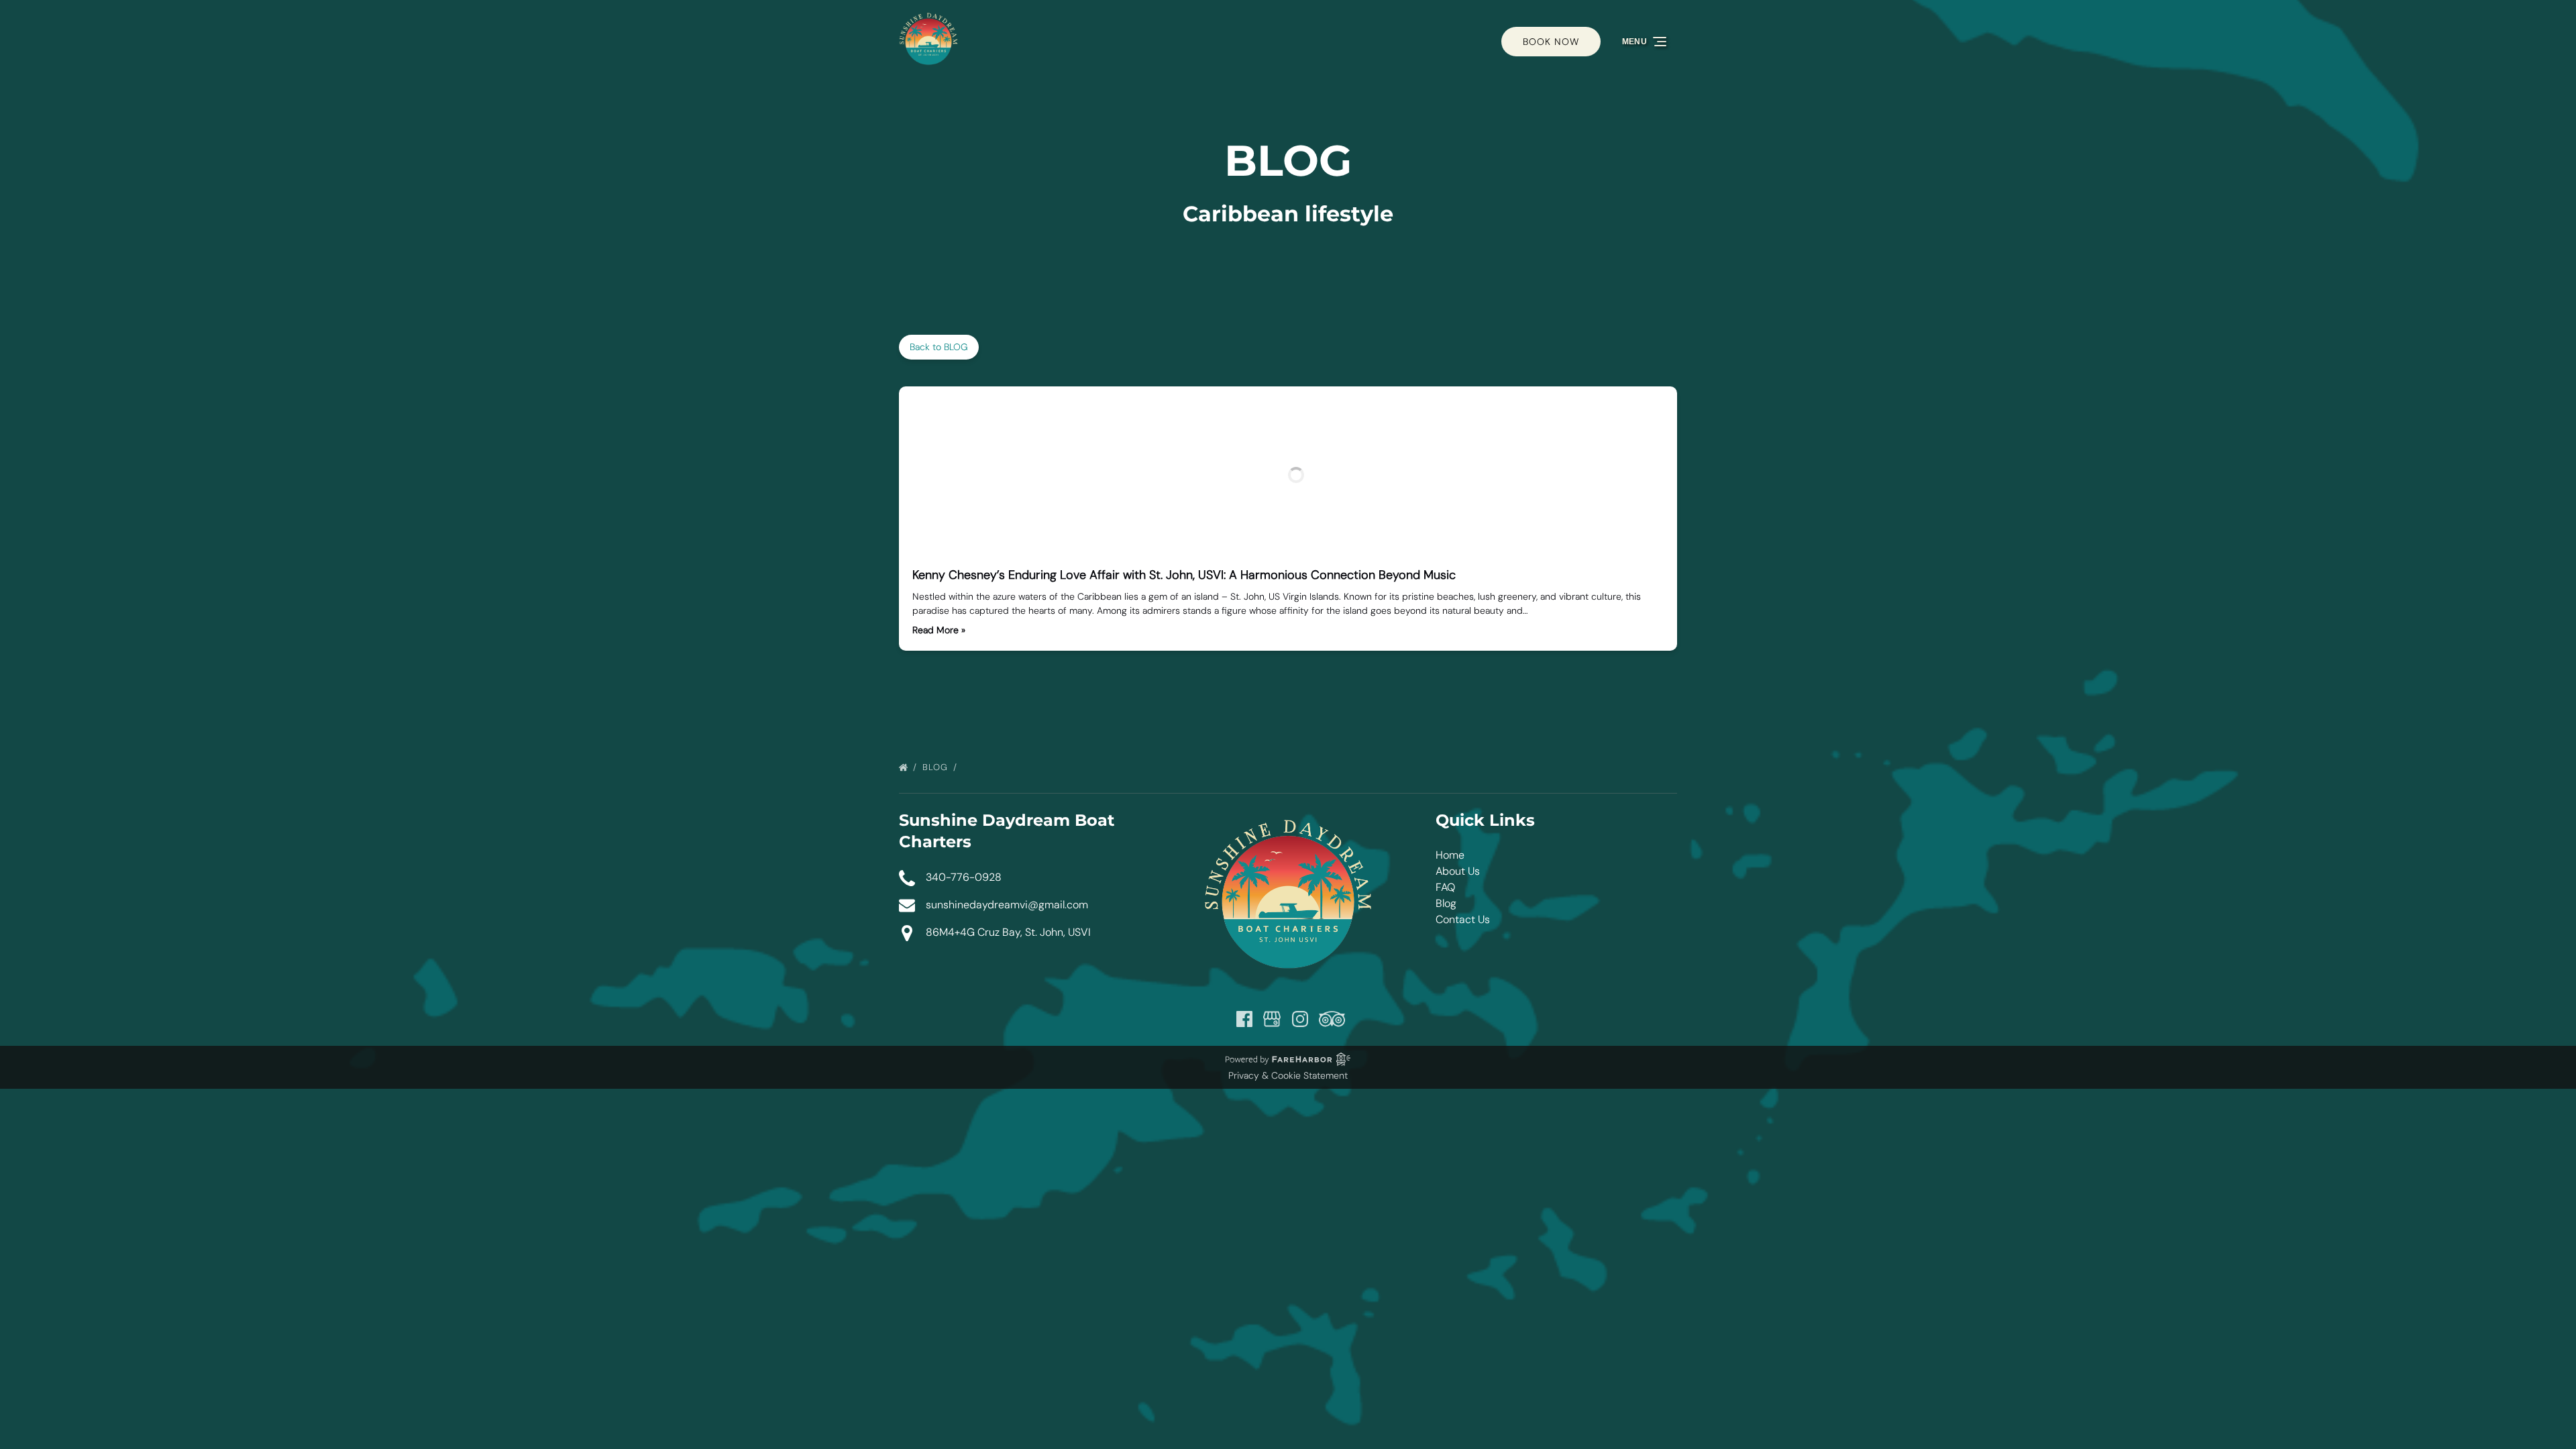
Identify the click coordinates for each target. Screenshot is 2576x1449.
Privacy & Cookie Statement (1288, 1075)
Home (1450, 855)
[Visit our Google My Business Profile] (1272, 1019)
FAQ (1445, 887)
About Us (1458, 871)
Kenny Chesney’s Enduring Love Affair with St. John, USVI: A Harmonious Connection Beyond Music (1184, 575)
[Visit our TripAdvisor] (1332, 1019)
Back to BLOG (939, 347)
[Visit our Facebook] (1244, 1019)
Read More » (939, 630)
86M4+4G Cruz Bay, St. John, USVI (1008, 932)
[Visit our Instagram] (1300, 1019)
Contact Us (1463, 919)
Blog (937, 767)
